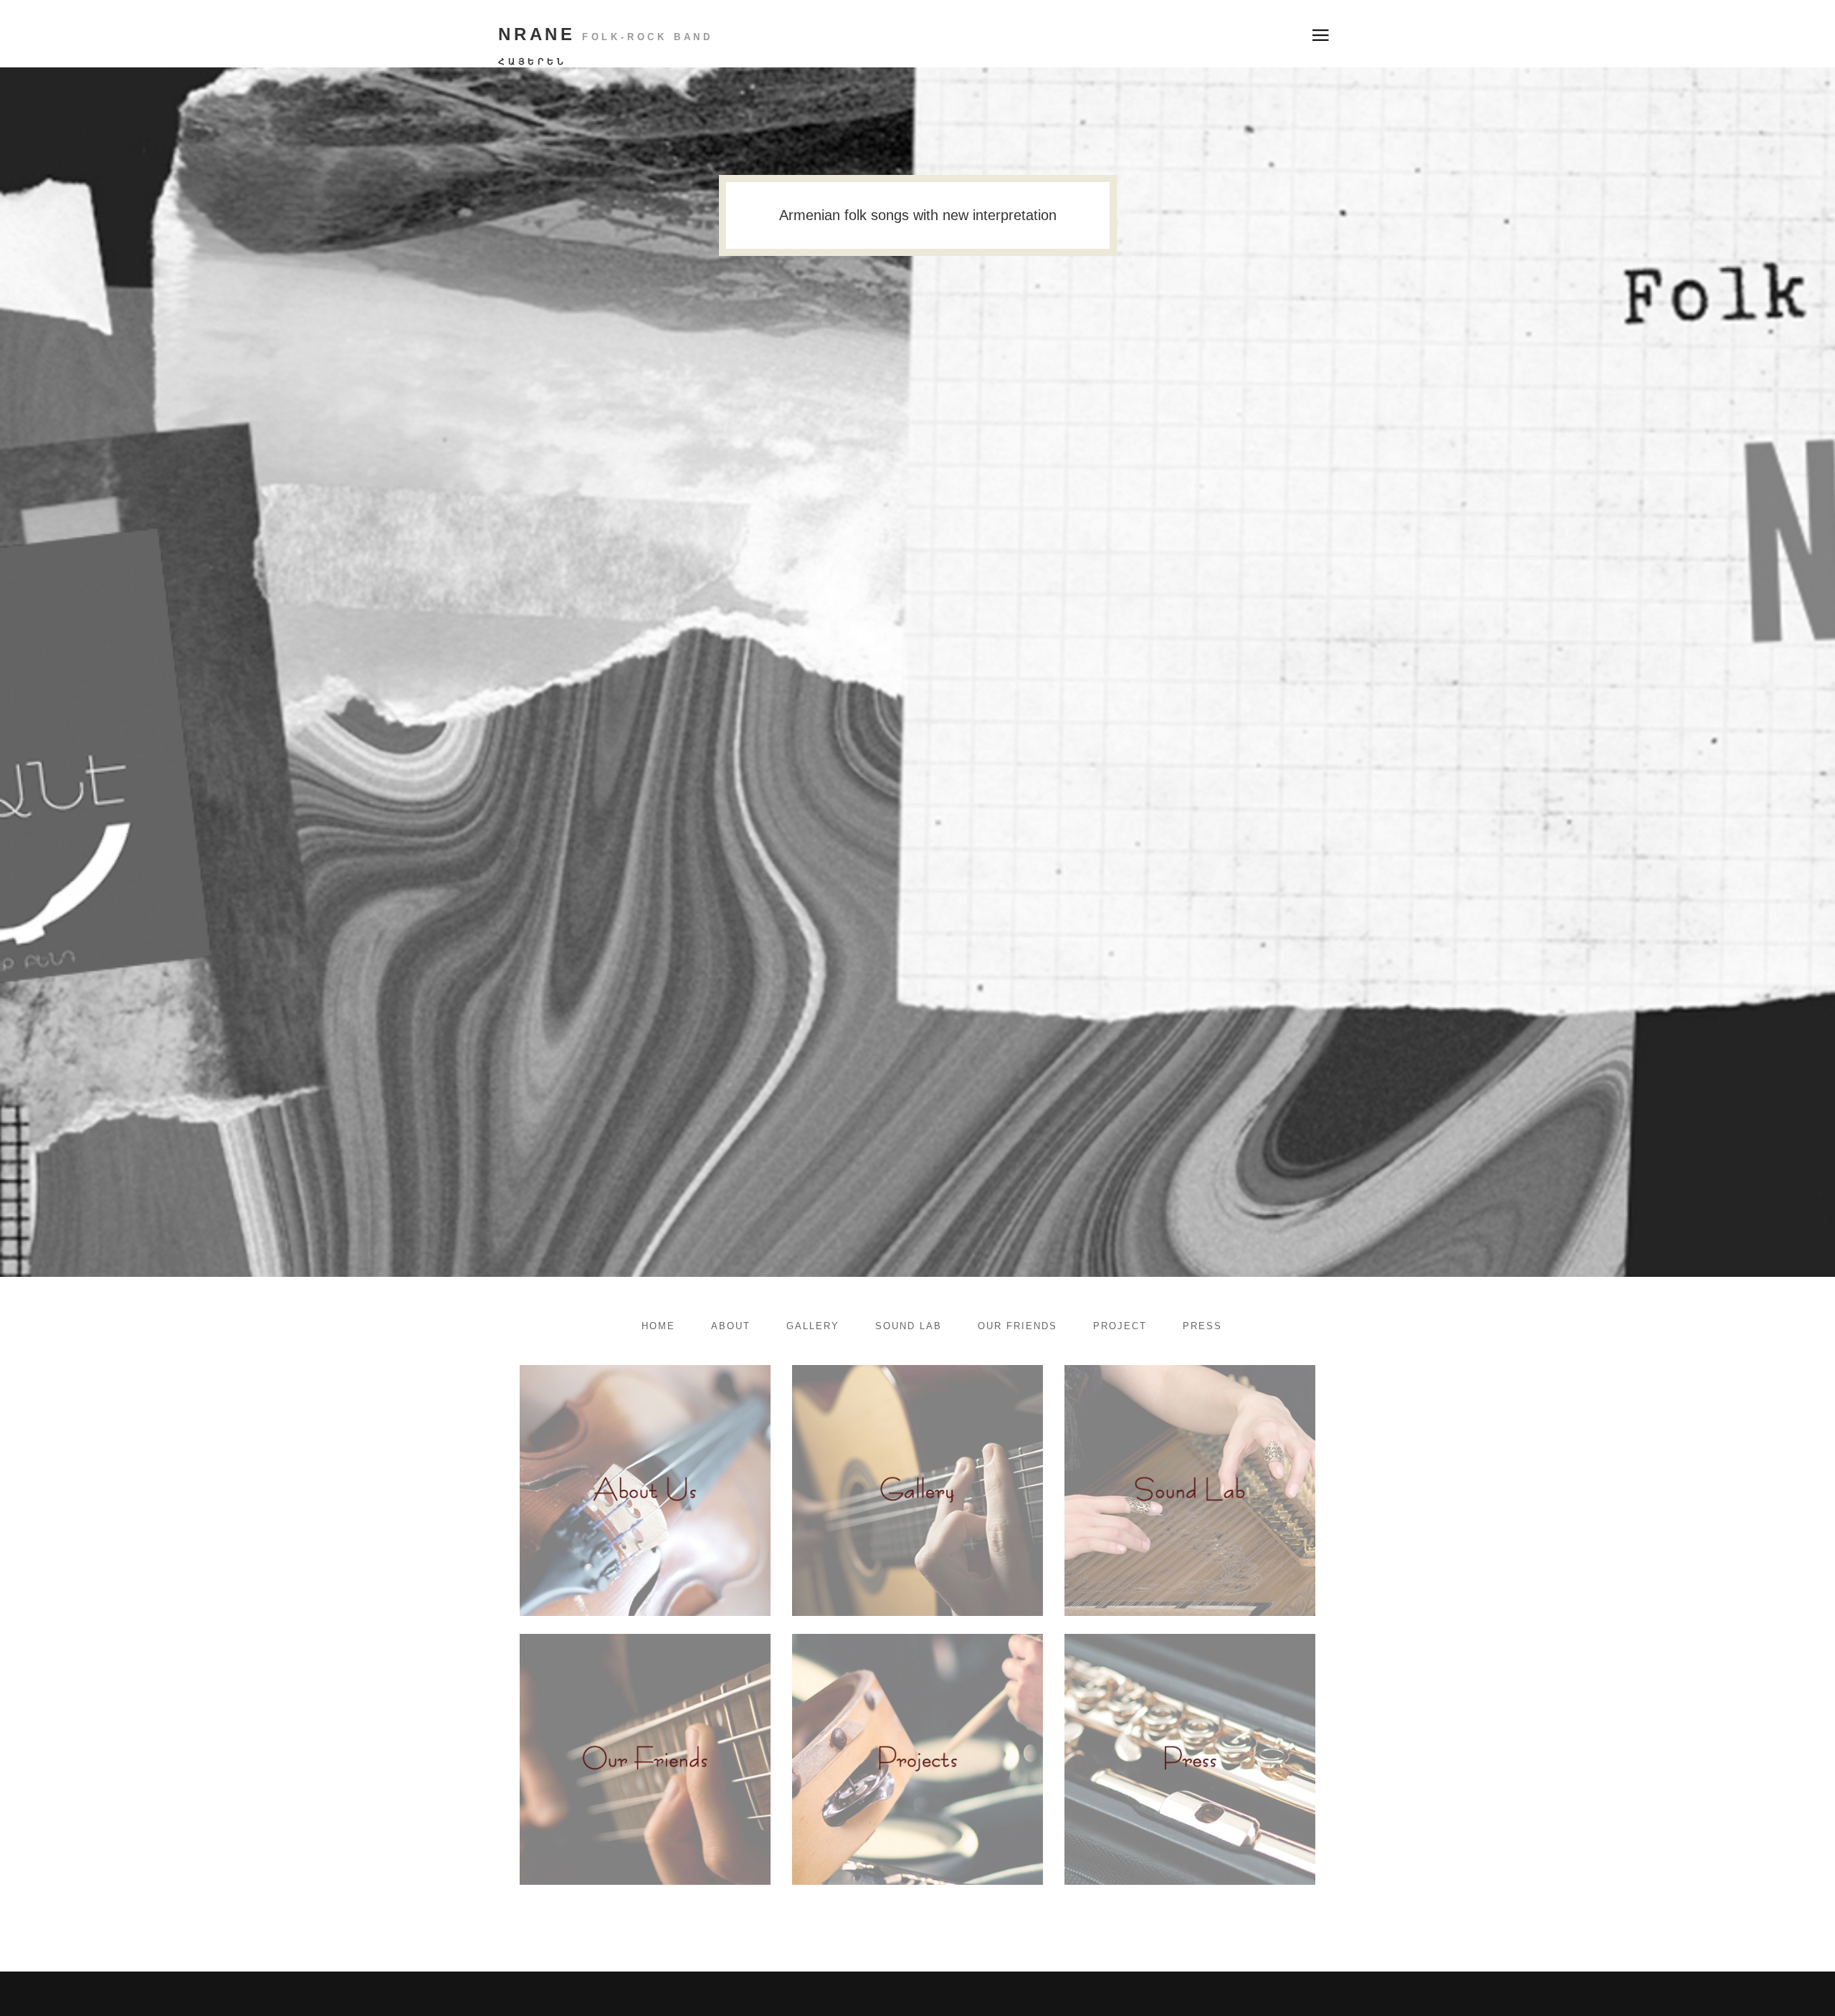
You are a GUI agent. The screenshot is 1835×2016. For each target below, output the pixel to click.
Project (1120, 1326)
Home (658, 1326)
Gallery (813, 1326)
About (731, 1326)
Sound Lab (909, 1326)
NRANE (606, 34)
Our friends (1017, 1326)
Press (1202, 1326)
